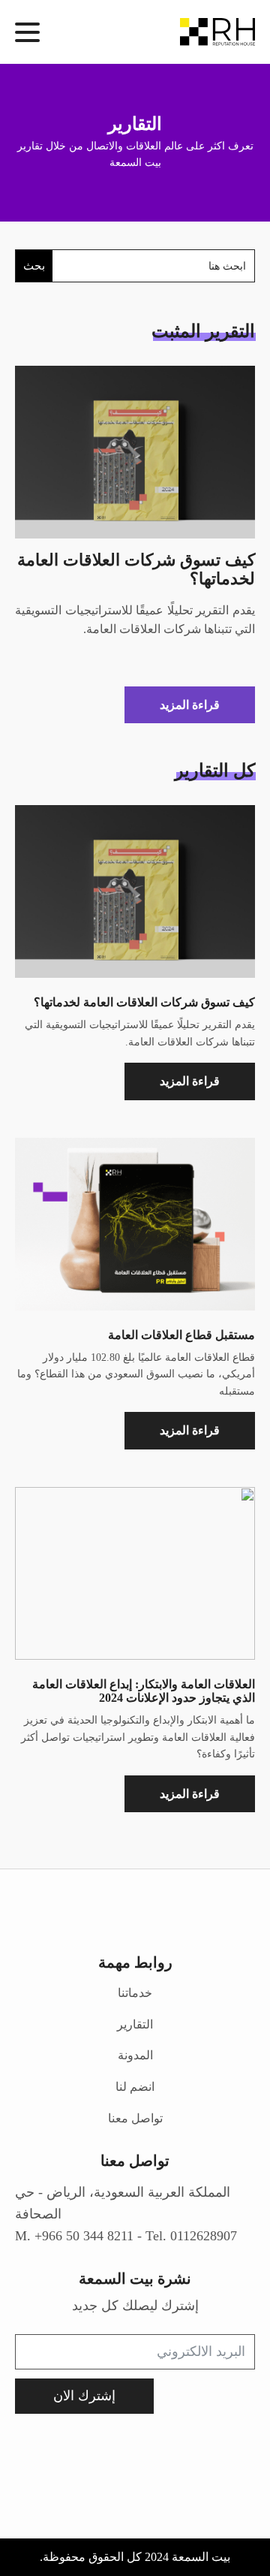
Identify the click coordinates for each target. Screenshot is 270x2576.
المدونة (135, 2055)
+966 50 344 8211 (84, 2236)
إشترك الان (84, 2396)
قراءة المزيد (190, 705)
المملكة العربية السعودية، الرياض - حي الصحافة (123, 2203)
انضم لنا (135, 2087)
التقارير (135, 2024)
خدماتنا (135, 1993)
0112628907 (204, 2236)
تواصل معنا (135, 2118)
